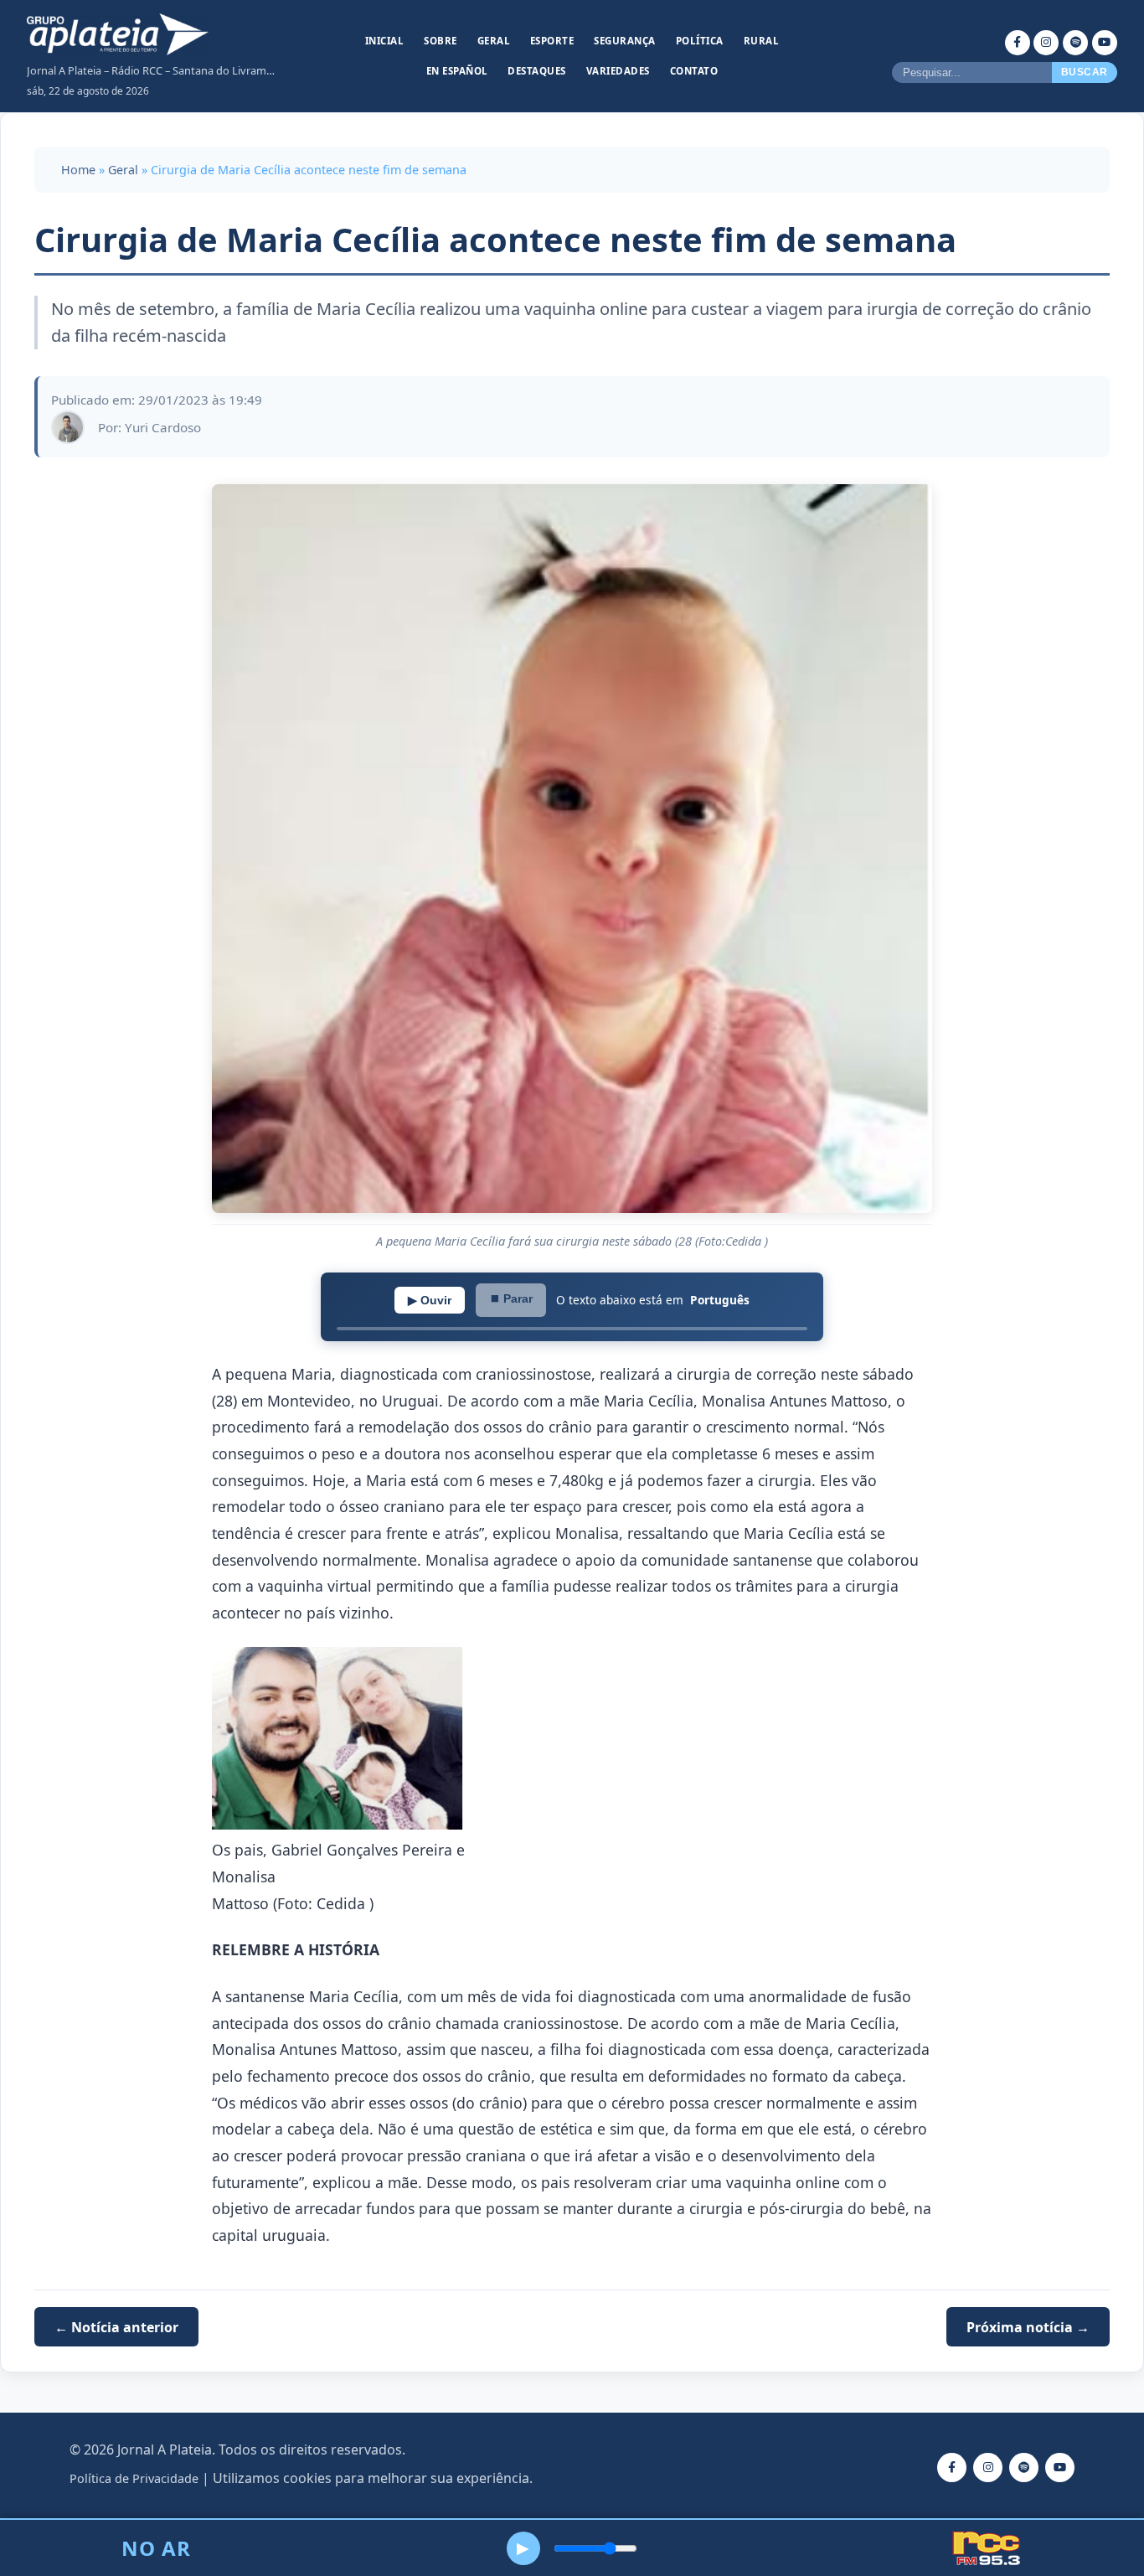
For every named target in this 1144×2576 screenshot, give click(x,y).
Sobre (441, 41)
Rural (762, 41)
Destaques (537, 71)
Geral (494, 41)
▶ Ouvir (430, 1300)
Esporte (552, 41)
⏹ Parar (511, 1298)
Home (78, 170)
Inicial (385, 41)
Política (700, 41)
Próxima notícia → (1028, 2327)
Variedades (618, 71)
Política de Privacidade (134, 2478)
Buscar (1085, 72)
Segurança (625, 41)
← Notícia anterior (116, 2327)
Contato (694, 71)
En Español (457, 71)
